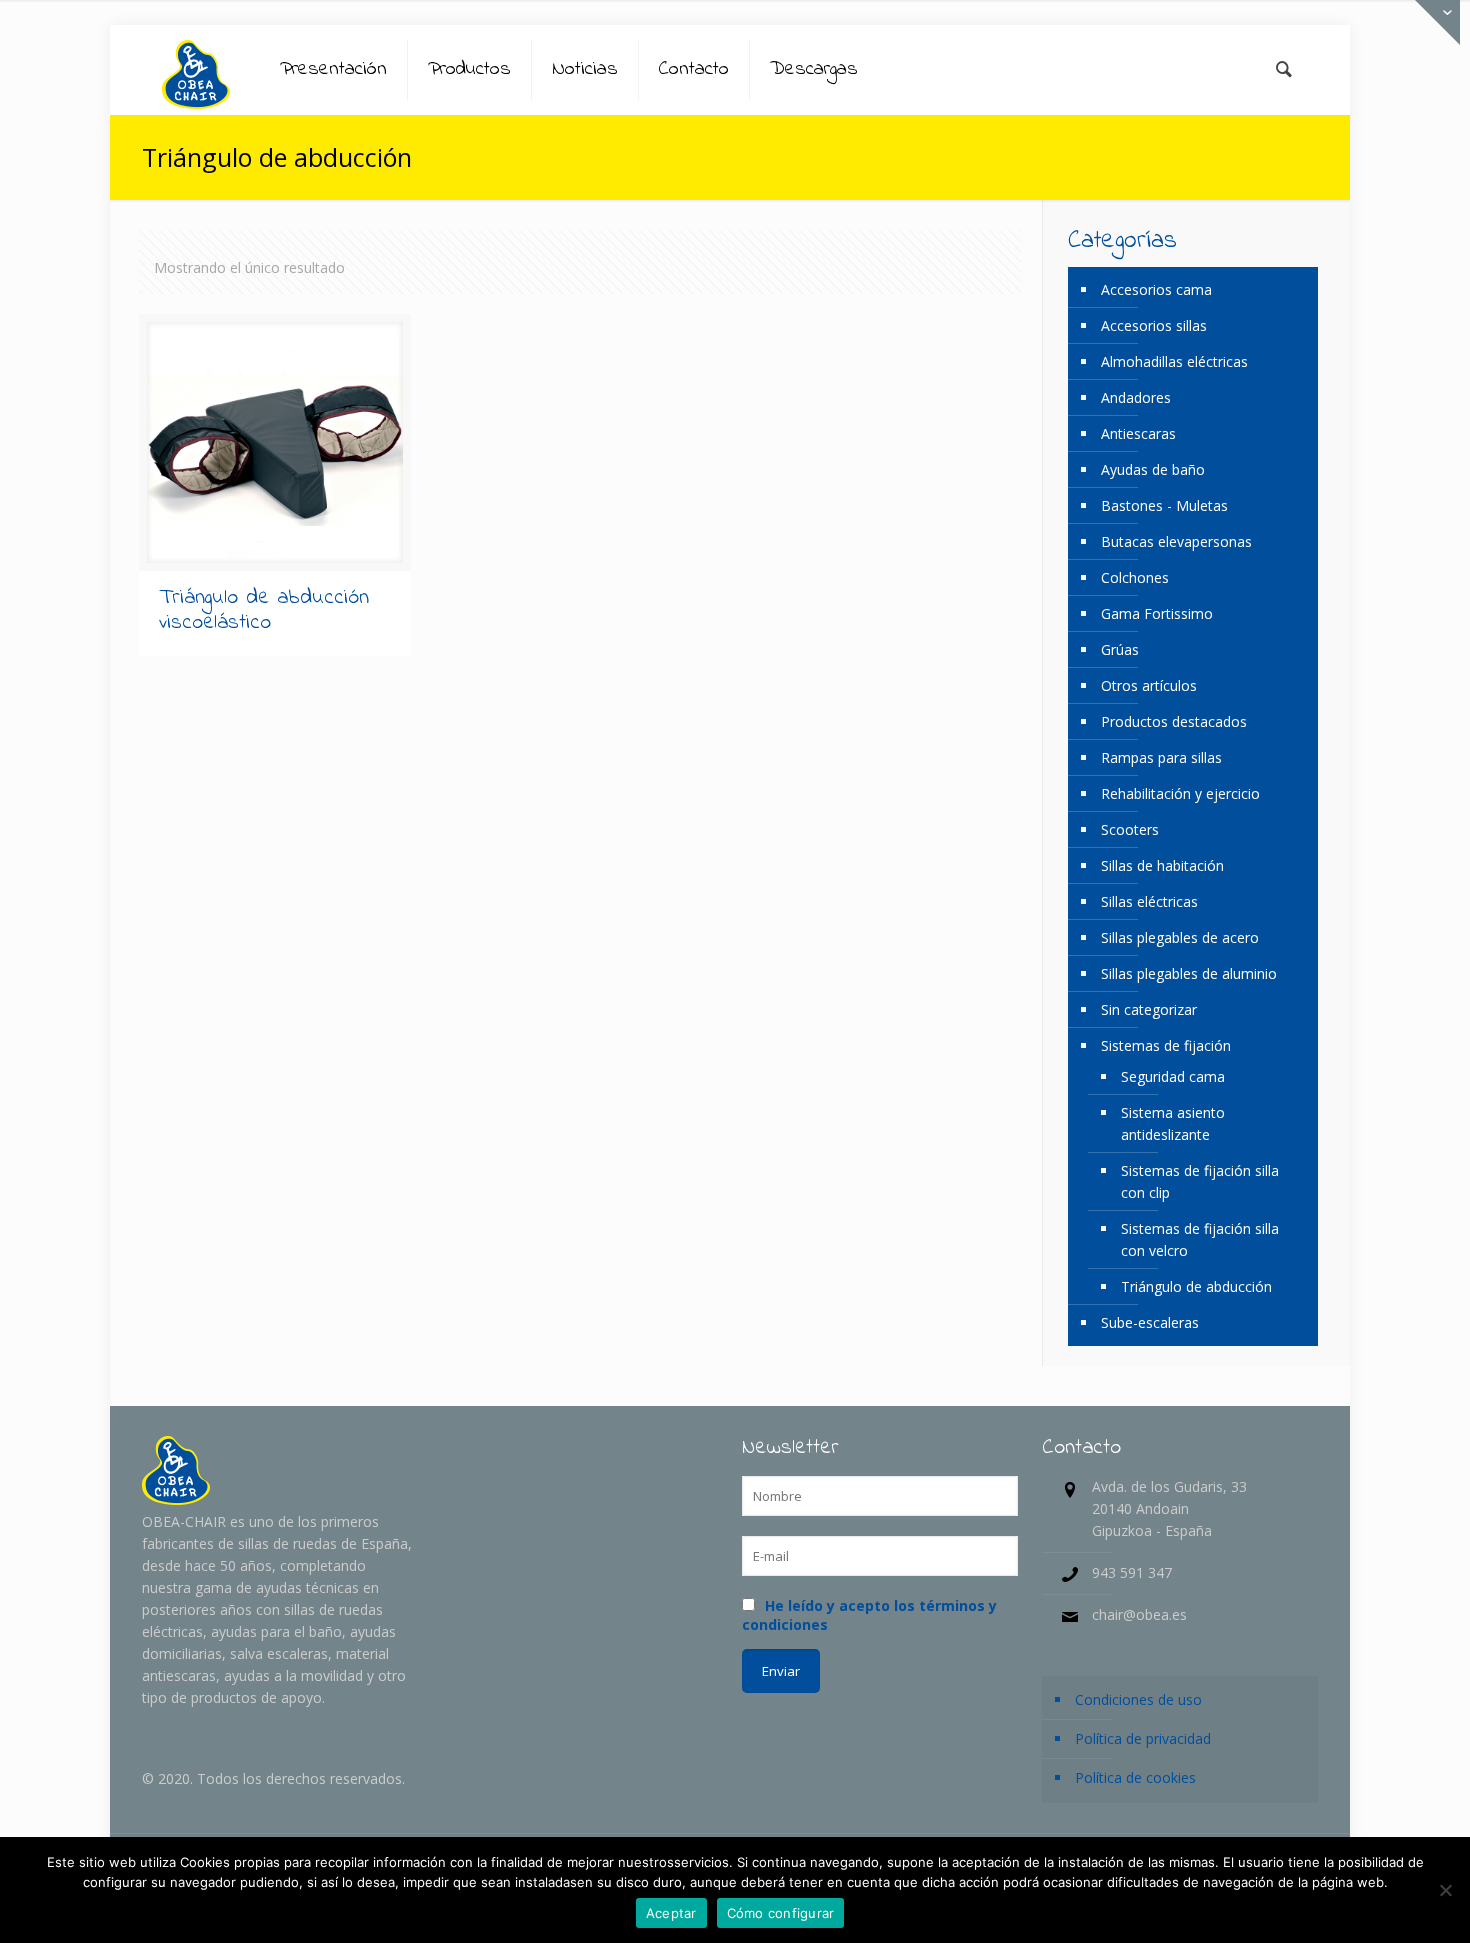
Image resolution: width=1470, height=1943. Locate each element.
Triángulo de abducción (1196, 1286)
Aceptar (671, 1913)
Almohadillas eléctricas (1174, 361)
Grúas (1120, 649)
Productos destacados (1174, 721)
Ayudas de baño (1153, 469)
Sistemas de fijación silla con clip (1200, 1181)
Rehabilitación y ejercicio (1180, 793)
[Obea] (196, 70)
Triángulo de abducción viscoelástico (264, 610)
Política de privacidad (1143, 1738)
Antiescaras (1138, 433)
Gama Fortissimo (1157, 613)
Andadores (1136, 397)
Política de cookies (1135, 1777)
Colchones (1135, 577)
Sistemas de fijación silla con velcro (1200, 1239)
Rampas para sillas (1161, 757)
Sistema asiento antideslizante (1173, 1123)
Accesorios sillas (1154, 325)
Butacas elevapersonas (1176, 541)
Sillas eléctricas (1149, 901)
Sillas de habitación (1162, 865)
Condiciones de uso (1138, 1699)
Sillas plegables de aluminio (1189, 973)
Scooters (1130, 829)
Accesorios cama (1156, 289)
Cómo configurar (781, 1913)
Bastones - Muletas (1164, 505)
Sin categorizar (1149, 1009)
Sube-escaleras (1150, 1322)
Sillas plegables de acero (1180, 937)
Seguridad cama (1173, 1076)
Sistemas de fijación (1166, 1045)
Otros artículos (1149, 685)
